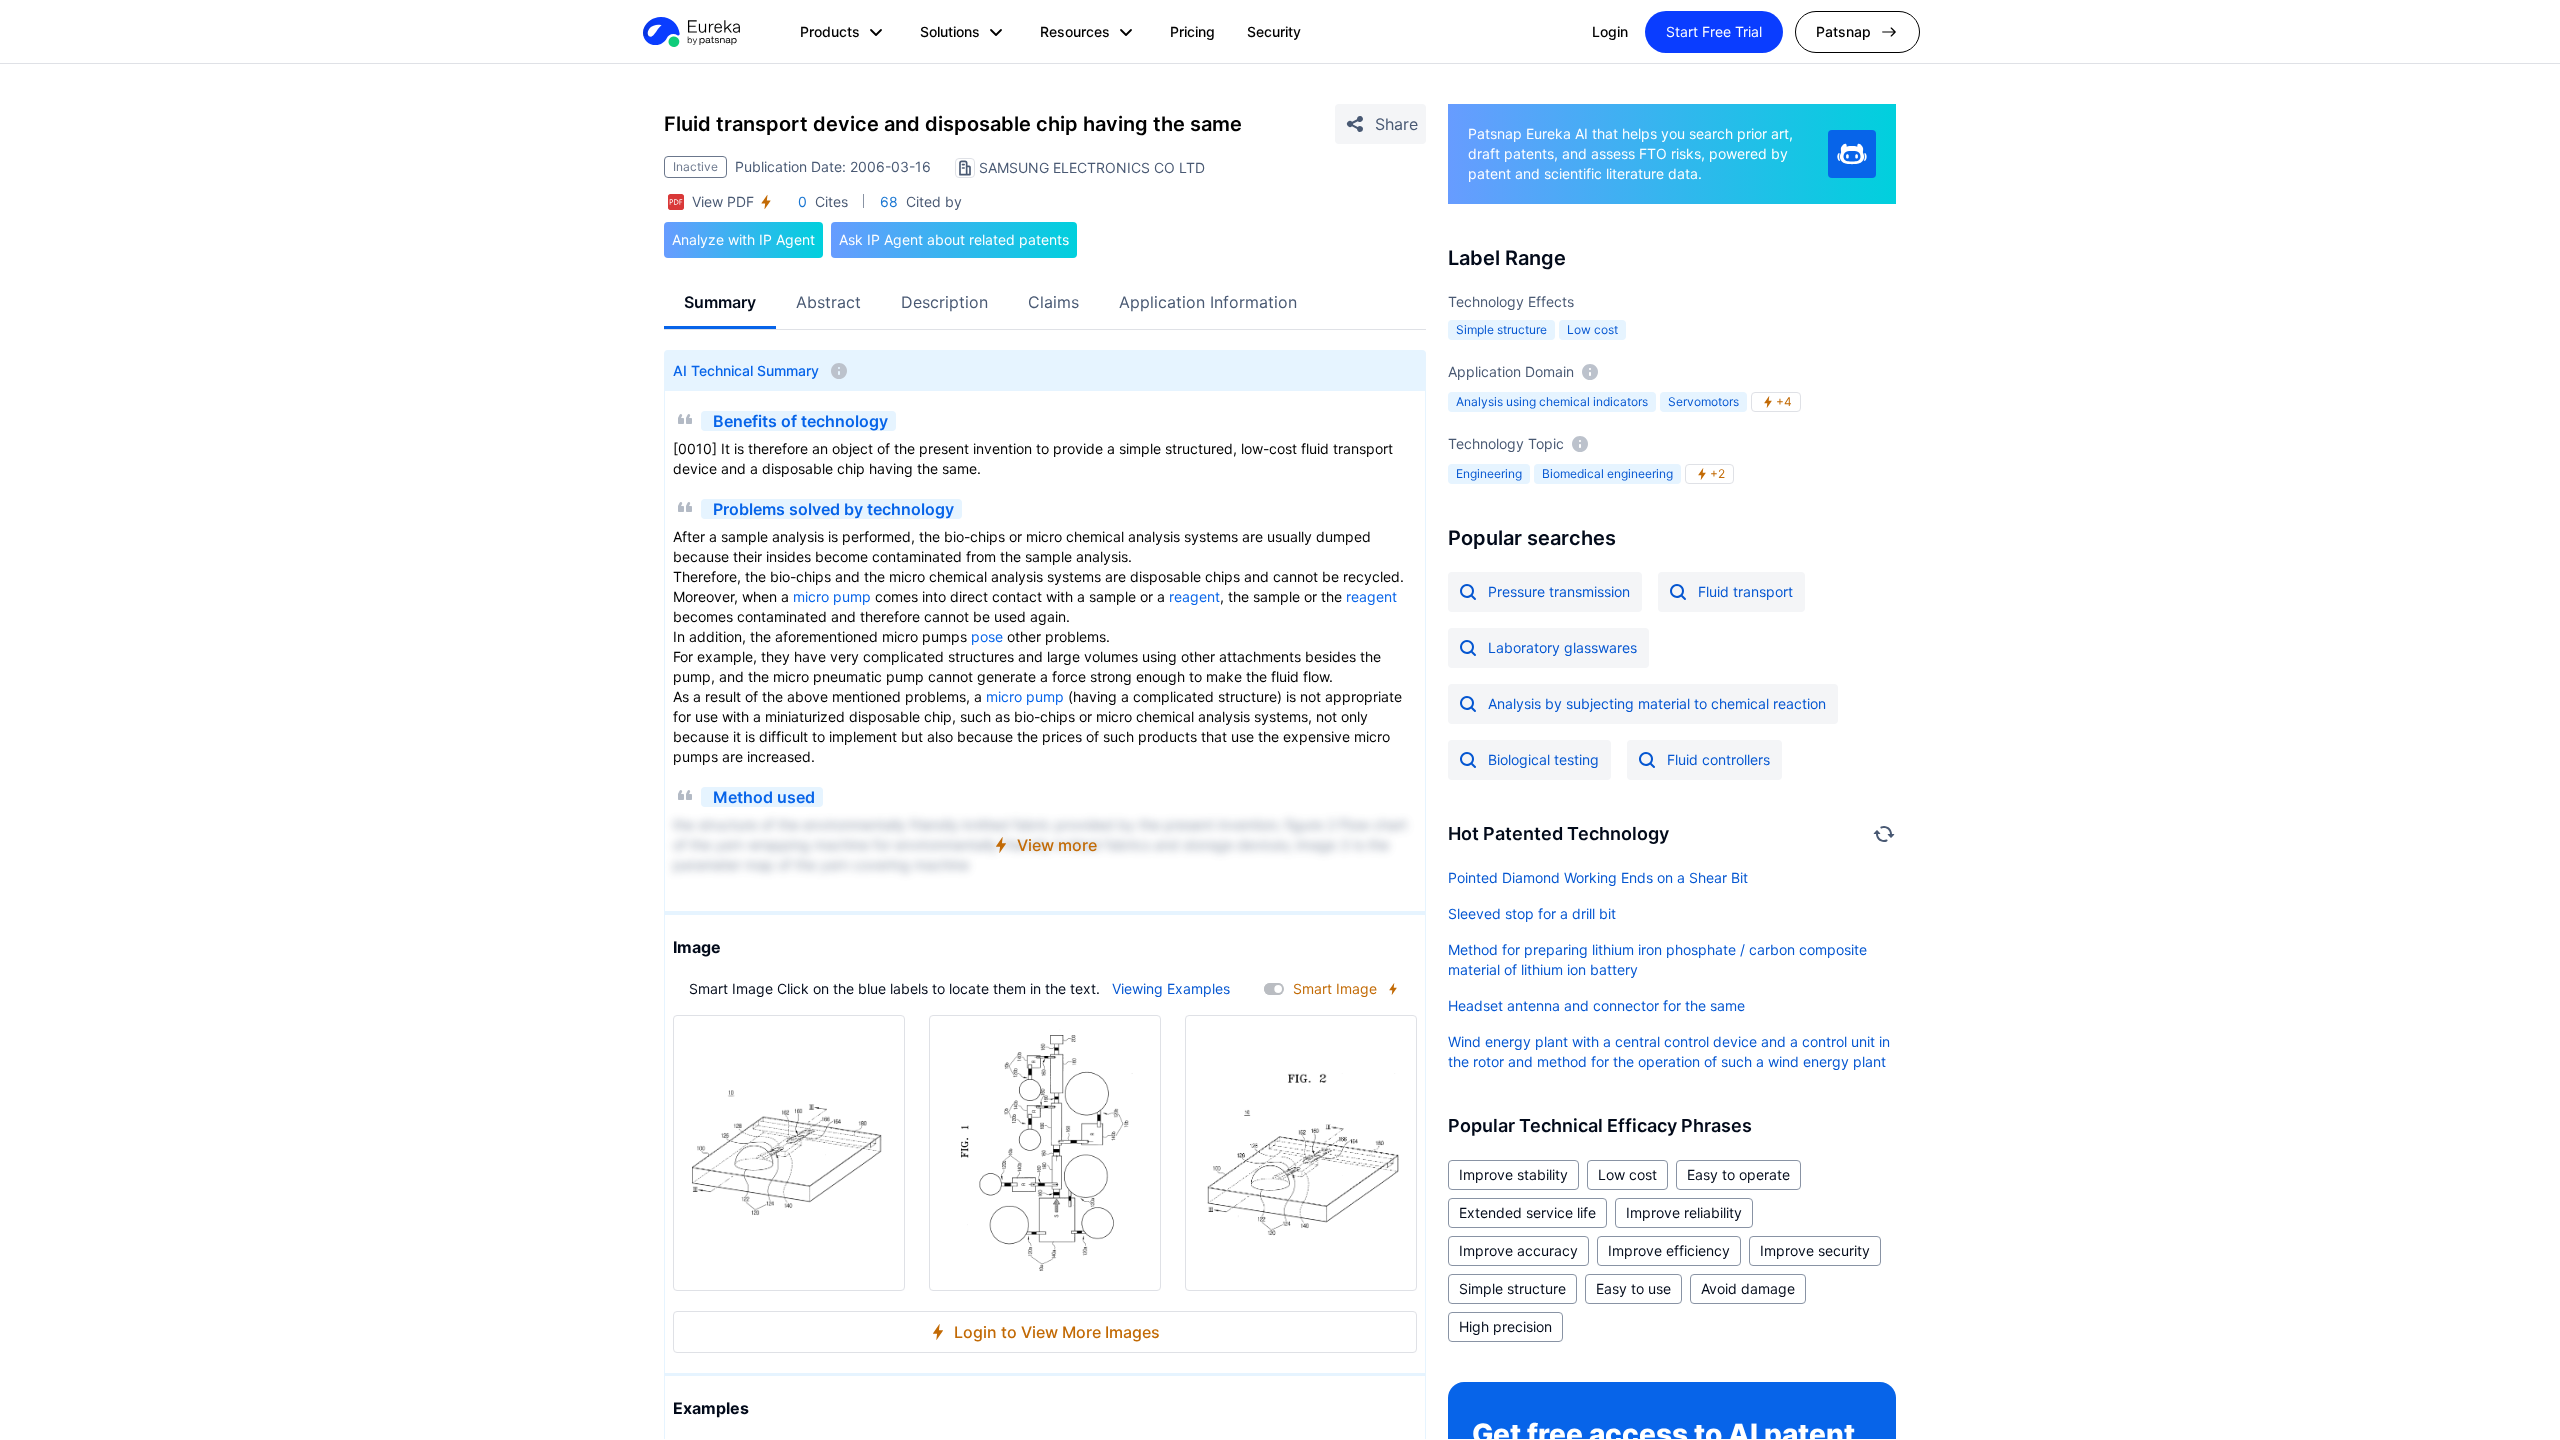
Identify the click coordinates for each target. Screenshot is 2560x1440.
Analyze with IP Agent (743, 239)
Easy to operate (1738, 1174)
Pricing (1192, 31)
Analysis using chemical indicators (1552, 401)
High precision (1505, 1326)
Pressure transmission (1559, 591)
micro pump (832, 596)
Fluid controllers (1718, 759)
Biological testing (1543, 759)
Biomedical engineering (1607, 473)
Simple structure (1501, 329)
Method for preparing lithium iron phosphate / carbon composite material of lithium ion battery (1657, 959)
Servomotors (1703, 401)
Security (1274, 31)
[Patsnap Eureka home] (690, 32)
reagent (1194, 596)
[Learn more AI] (1852, 154)
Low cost (1592, 329)
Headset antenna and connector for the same (1596, 1005)
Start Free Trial (1714, 31)
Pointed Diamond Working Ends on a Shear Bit (1598, 877)
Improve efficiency (1669, 1250)
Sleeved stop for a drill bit (1532, 913)
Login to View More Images (1057, 1332)
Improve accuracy (1518, 1250)
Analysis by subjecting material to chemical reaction (1657, 703)
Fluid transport (1745, 591)
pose (987, 636)
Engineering (1489, 473)
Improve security (1815, 1250)
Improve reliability (1684, 1212)
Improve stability (1513, 1174)
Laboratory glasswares (1562, 647)
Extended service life (1527, 1212)
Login (1610, 31)
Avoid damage (1748, 1288)
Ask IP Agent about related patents (954, 239)
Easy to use (1633, 1288)
